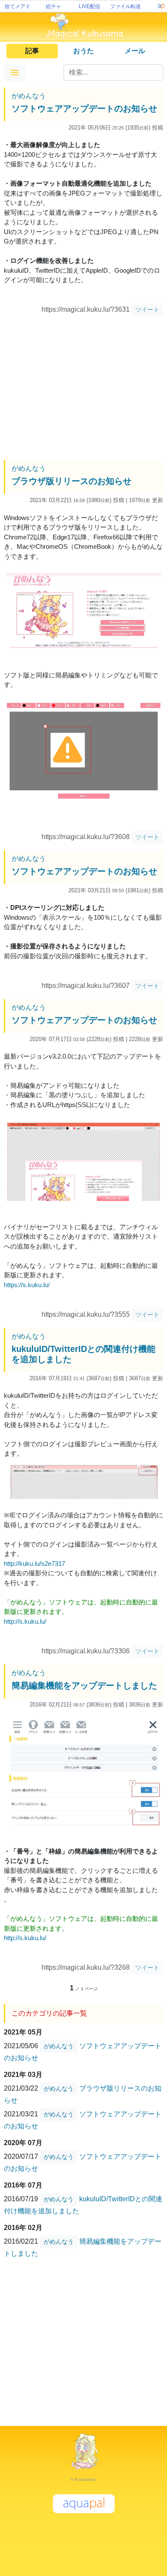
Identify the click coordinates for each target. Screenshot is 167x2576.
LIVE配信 (89, 6)
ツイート (147, 310)
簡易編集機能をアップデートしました (84, 1685)
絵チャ (54, 6)
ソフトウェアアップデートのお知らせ (84, 108)
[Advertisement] (83, 389)
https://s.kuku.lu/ (27, 1285)
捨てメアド (18, 6)
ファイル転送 (125, 6)
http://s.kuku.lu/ (25, 1621)
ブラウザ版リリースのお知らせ (72, 481)
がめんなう (29, 96)
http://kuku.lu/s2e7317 (34, 1563)
